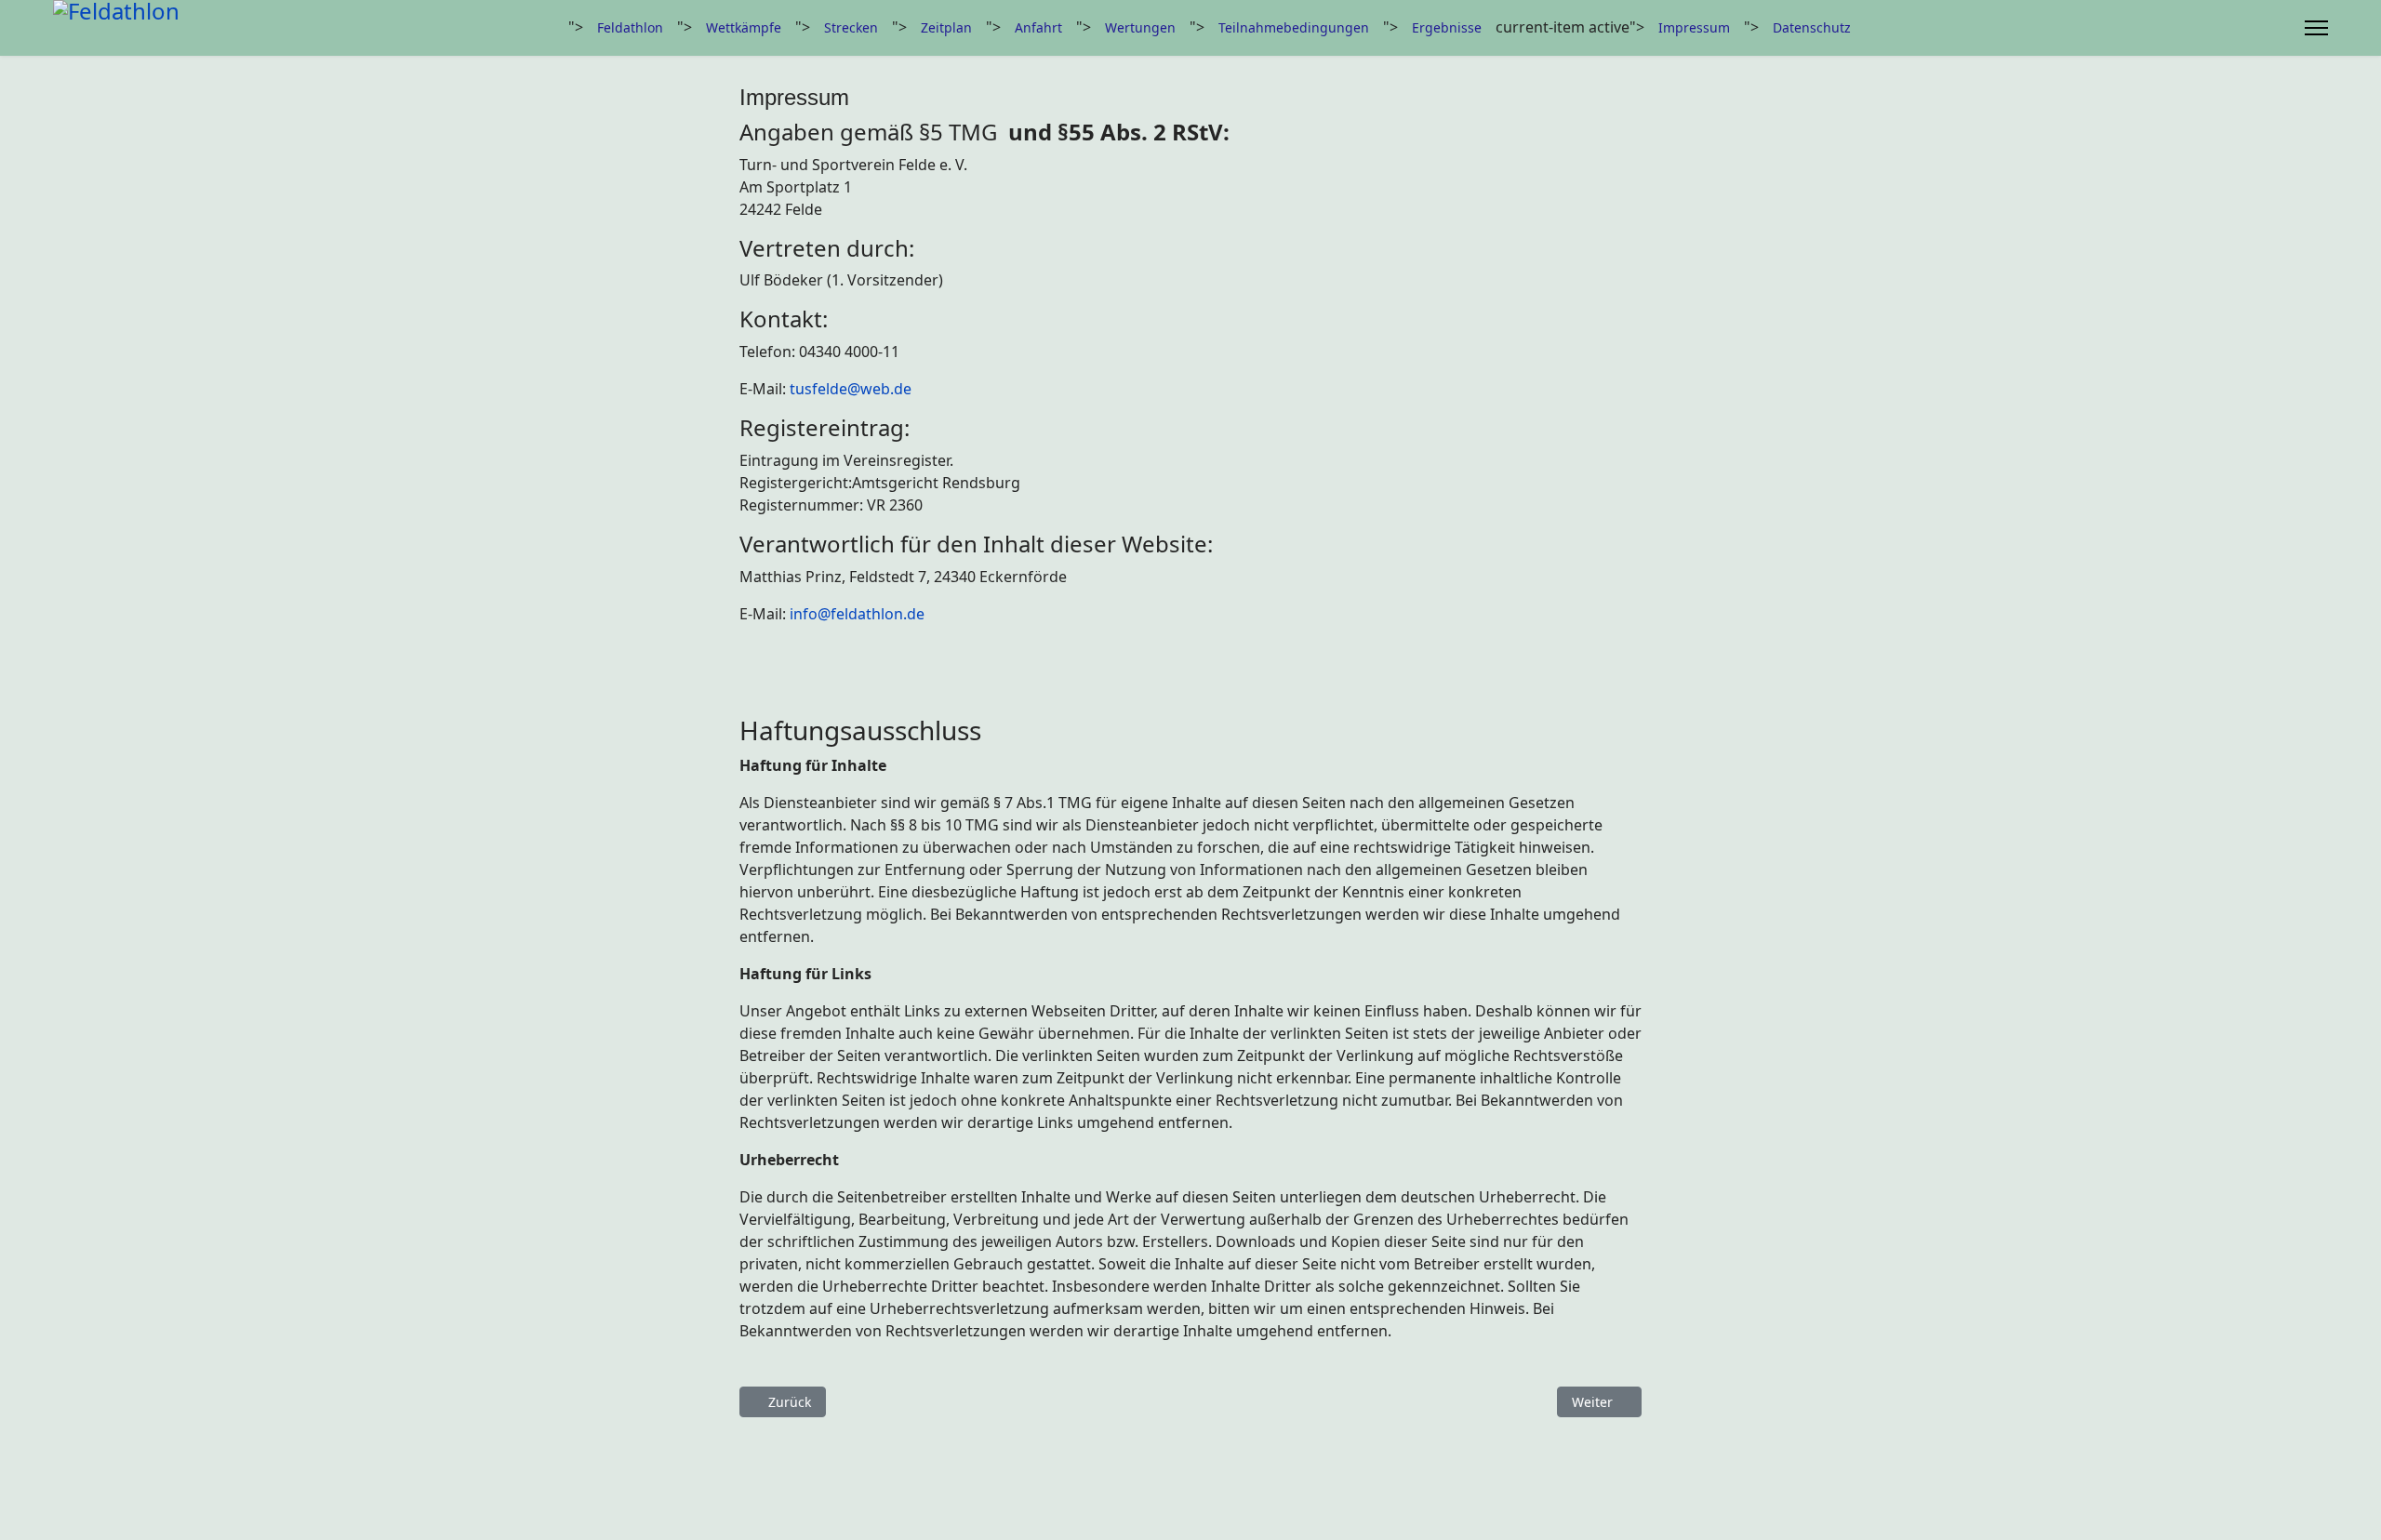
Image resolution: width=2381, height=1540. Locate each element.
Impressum (1694, 27)
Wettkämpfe (744, 27)
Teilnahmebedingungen (1294, 27)
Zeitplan (946, 27)
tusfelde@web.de (851, 389)
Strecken (851, 27)
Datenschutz (1812, 27)
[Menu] (2316, 28)
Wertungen (1140, 27)
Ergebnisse (1447, 27)
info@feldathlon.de (857, 614)
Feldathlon (630, 27)
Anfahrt (1038, 27)
